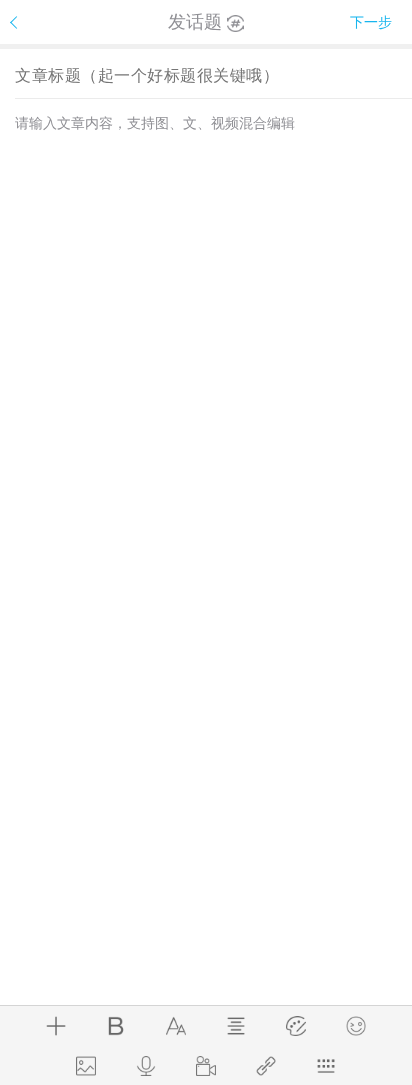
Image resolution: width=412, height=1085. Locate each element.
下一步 (371, 22)
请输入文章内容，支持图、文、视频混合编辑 (155, 123)
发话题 (195, 22)
